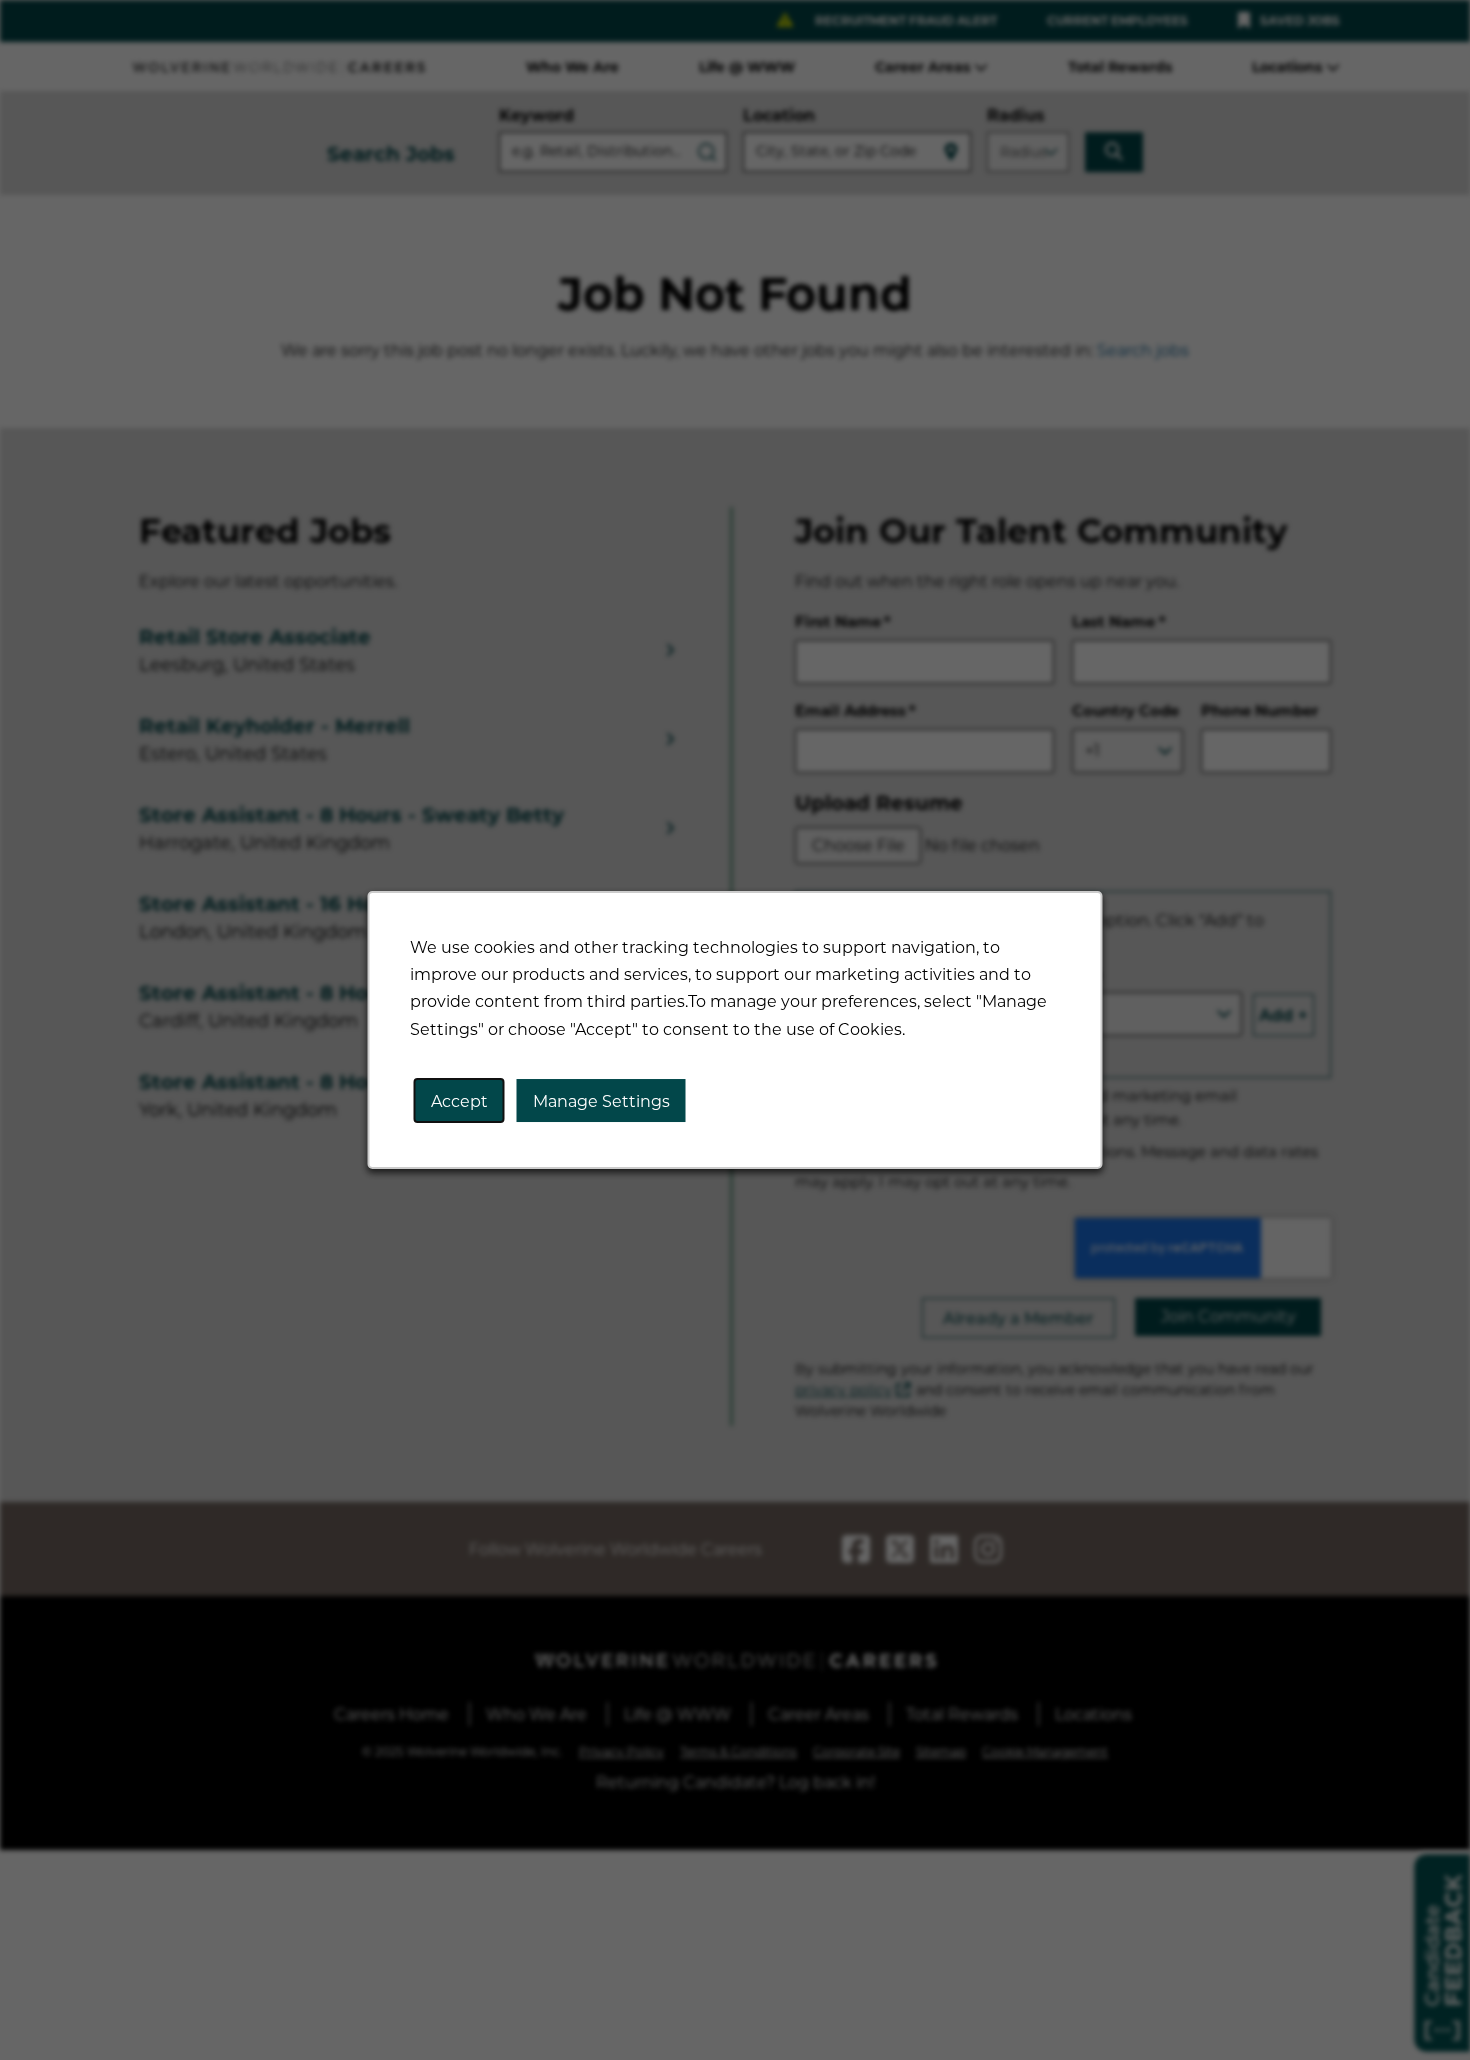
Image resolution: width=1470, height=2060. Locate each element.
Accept (459, 1100)
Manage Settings (601, 1100)
